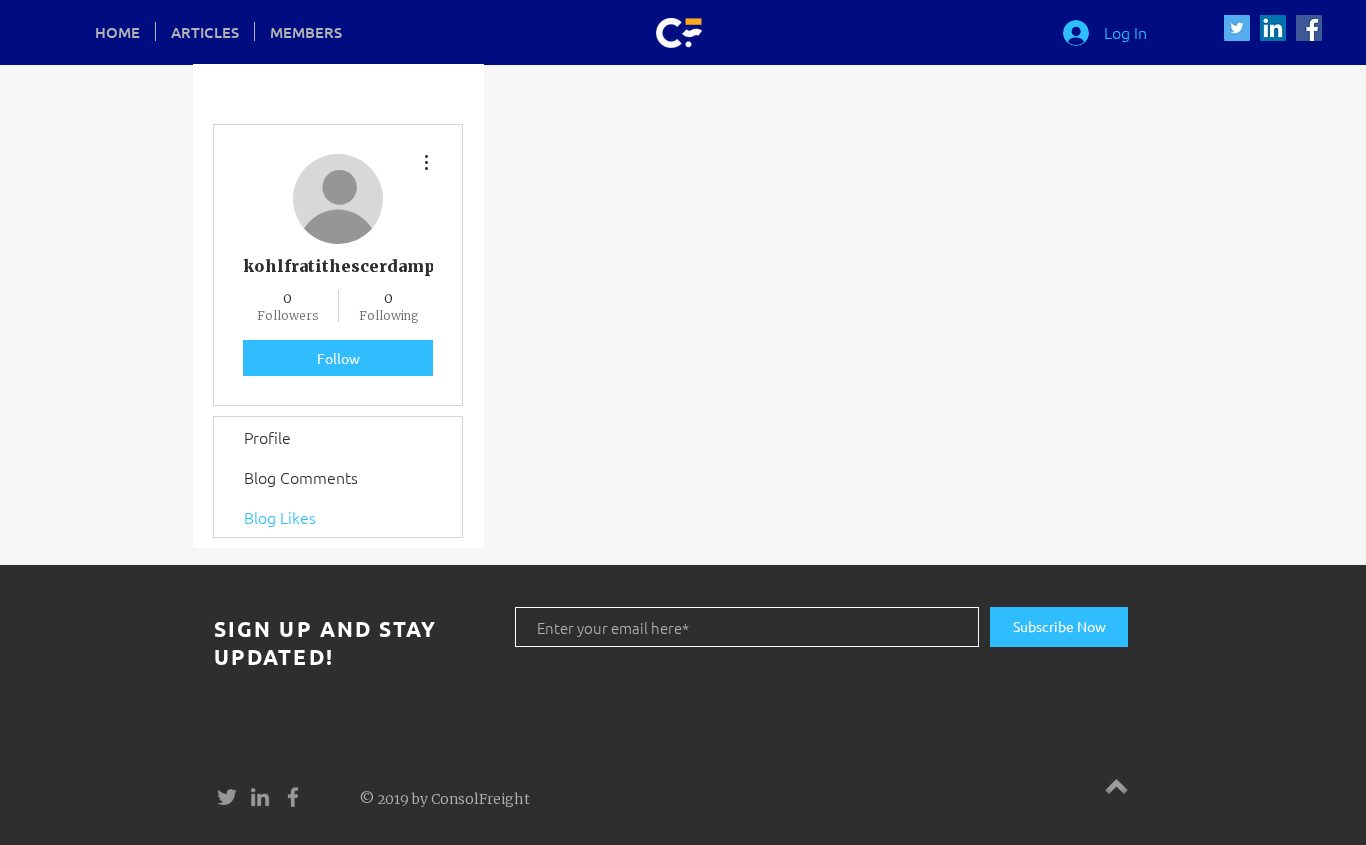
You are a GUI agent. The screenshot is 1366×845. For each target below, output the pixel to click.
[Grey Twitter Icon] (227, 797)
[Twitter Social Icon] (1237, 28)
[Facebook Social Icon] (1309, 28)
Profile (267, 437)
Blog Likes (280, 517)
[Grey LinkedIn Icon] (260, 797)
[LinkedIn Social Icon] (1273, 28)
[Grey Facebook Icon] (293, 797)
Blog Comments (301, 477)
